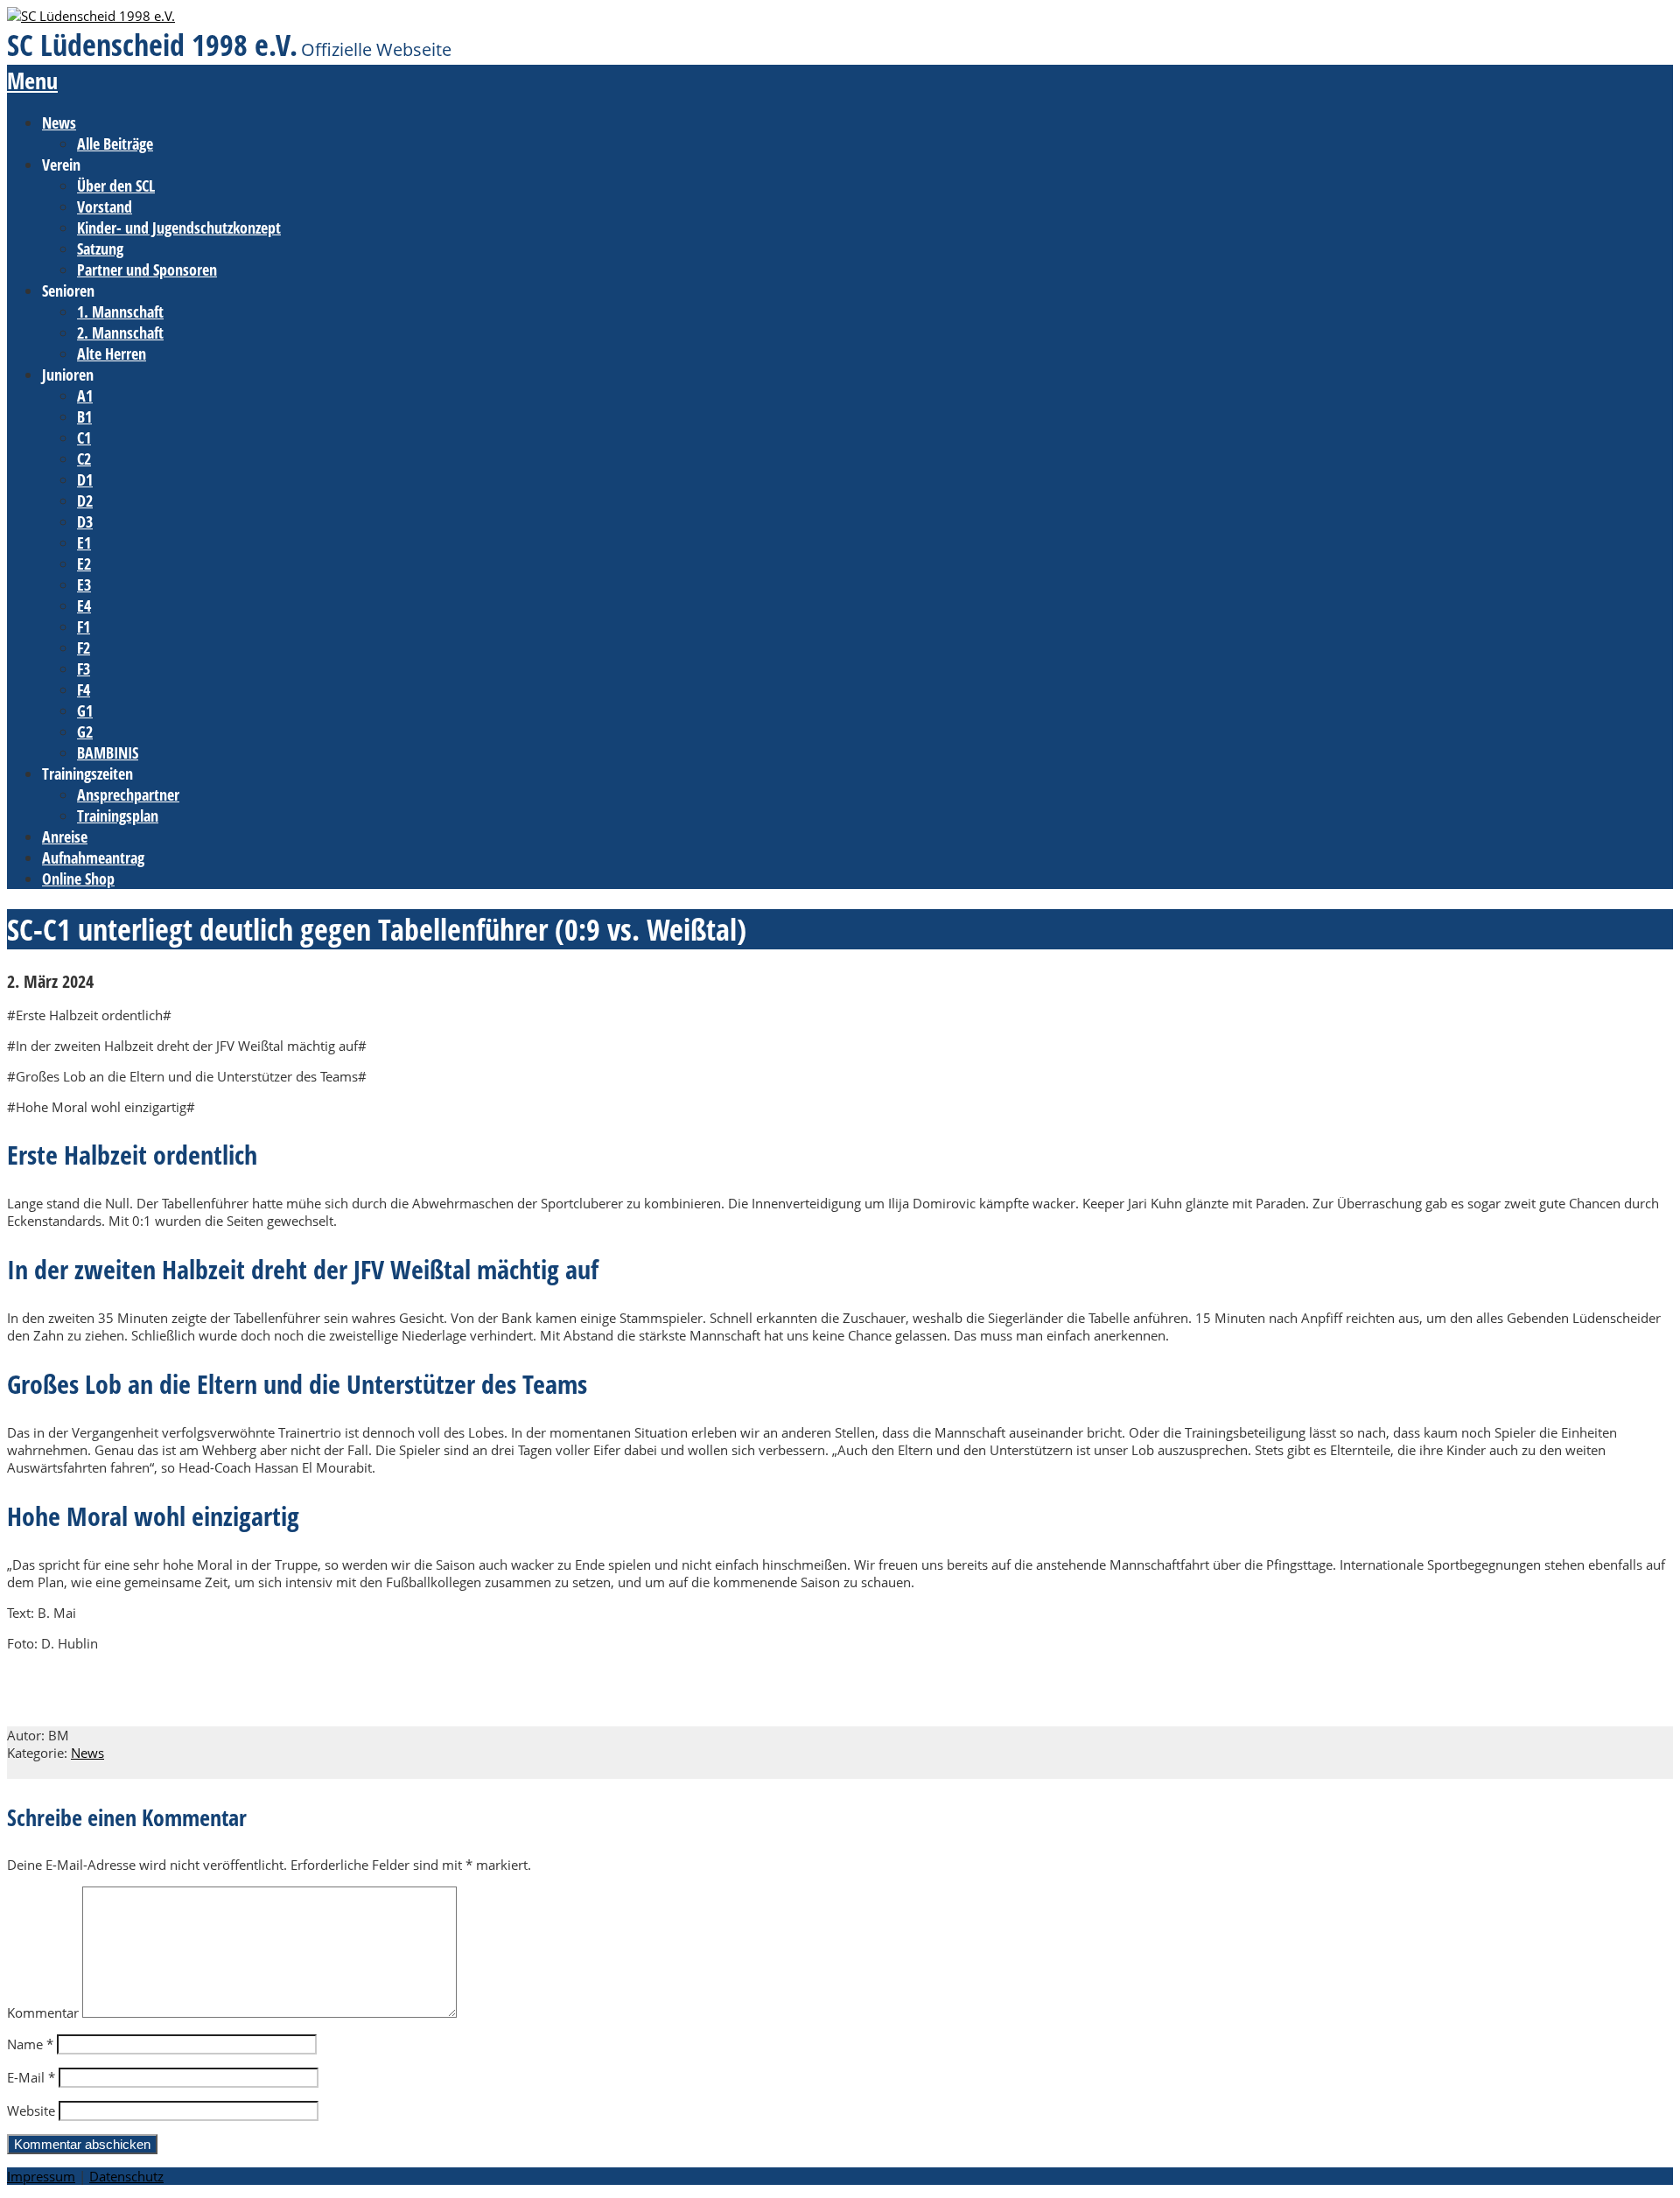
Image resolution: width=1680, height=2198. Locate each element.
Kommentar (43, 2012)
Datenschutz (126, 2176)
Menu (32, 80)
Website (31, 2110)
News (87, 1753)
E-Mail (31, 2077)
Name (30, 2044)
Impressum (41, 2176)
